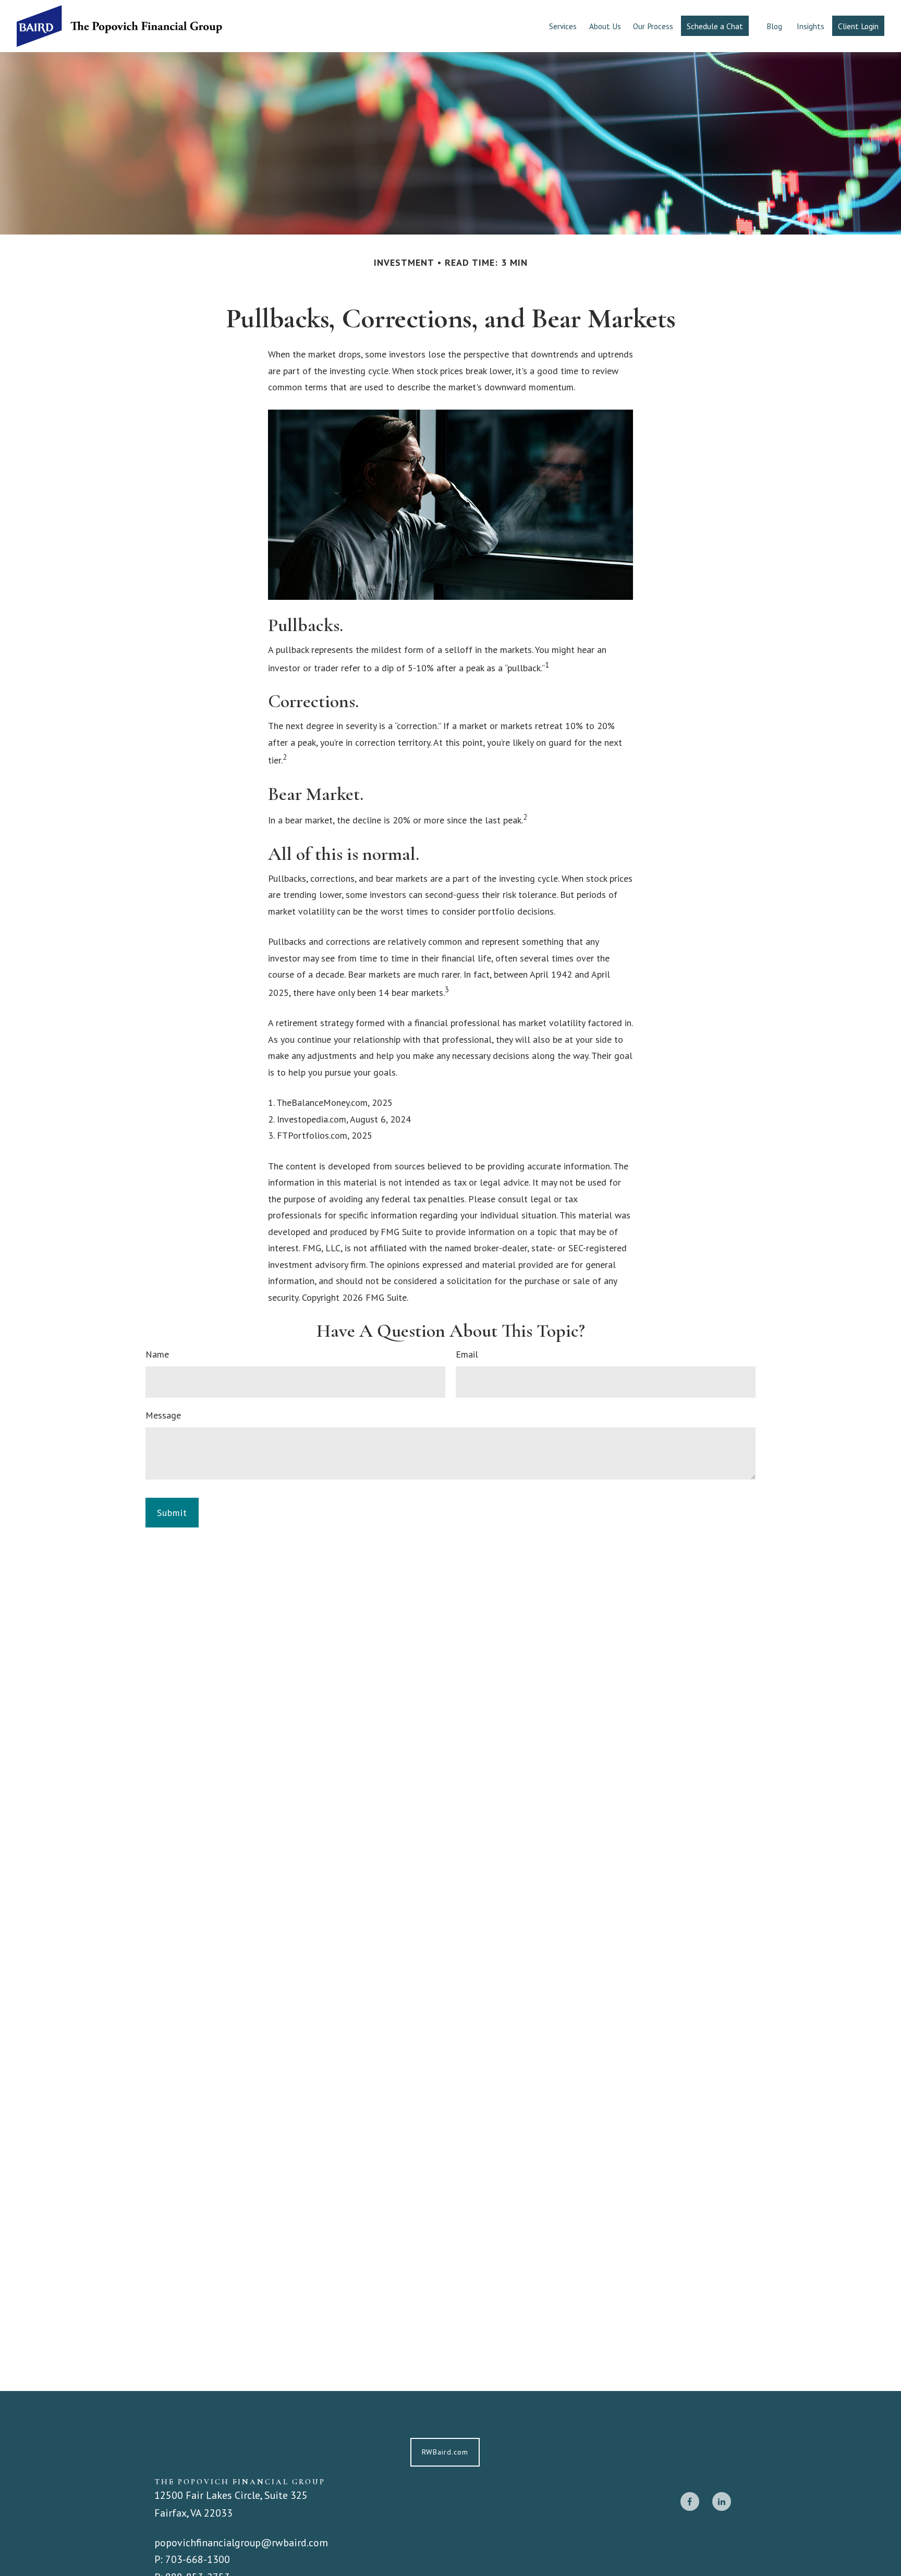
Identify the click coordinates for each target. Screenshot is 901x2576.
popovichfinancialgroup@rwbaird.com (241, 2542)
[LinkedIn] (722, 2501)
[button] (563, 26)
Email (467, 1354)
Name (157, 1354)
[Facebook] (690, 2501)
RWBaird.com (445, 2452)
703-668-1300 (198, 2559)
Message (163, 1415)
